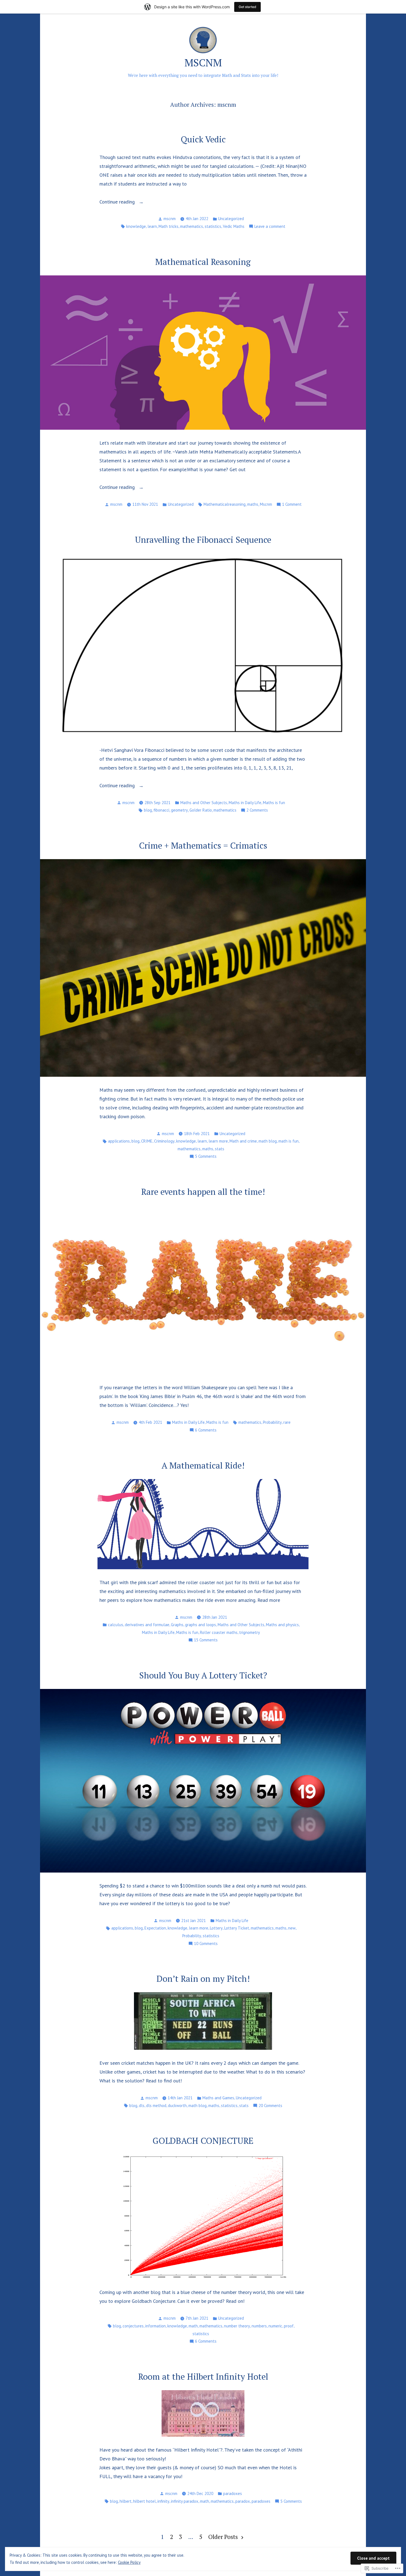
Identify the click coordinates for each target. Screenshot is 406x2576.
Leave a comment (270, 227)
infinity (163, 2501)
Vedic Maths (234, 226)
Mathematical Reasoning (203, 262)
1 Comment (292, 505)
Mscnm (266, 504)
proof (289, 2326)
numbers (259, 2326)
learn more (218, 1141)
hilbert (126, 2501)
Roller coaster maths (219, 1632)
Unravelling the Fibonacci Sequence (203, 540)
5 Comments (206, 1157)
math (193, 2326)
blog (148, 810)
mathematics (192, 226)
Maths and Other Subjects (204, 803)
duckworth (177, 2106)
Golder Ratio (201, 810)
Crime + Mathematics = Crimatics (203, 845)
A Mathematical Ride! (203, 1465)
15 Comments (206, 1640)
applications (119, 1141)
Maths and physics (282, 1625)
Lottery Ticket (237, 1928)
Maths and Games (218, 2098)
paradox (243, 2501)
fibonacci (161, 810)
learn (152, 226)
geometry (179, 810)
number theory (237, 2326)
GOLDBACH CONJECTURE (203, 2141)
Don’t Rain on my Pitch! (203, 1979)
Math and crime (243, 1141)
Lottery (216, 1928)
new (292, 1928)
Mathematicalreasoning (225, 504)
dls (142, 2106)
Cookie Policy (129, 2562)
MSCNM (203, 62)
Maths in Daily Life (245, 803)
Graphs (177, 1625)
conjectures (133, 2326)
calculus (116, 1625)
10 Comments (206, 1944)
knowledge (136, 226)
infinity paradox (185, 2501)
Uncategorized (231, 219)
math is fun (288, 1141)
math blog (268, 1141)
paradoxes (233, 2493)
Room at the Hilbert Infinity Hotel (203, 2376)
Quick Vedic (203, 139)
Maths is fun (274, 803)
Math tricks (168, 226)
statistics (213, 226)
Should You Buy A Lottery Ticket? (203, 1675)
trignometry (250, 1632)
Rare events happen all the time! (203, 1192)
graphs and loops (201, 1625)
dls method (156, 2106)
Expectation (155, 1928)
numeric (275, 2326)
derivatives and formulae (147, 1625)
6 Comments (206, 1431)
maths (253, 504)
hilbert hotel (144, 2501)
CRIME (147, 1141)
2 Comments (257, 811)
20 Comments (270, 2106)
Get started (247, 7)
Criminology (164, 1141)
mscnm (170, 219)
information (155, 2326)
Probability (272, 1422)
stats (220, 1149)
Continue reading (118, 202)
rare (287, 1422)
